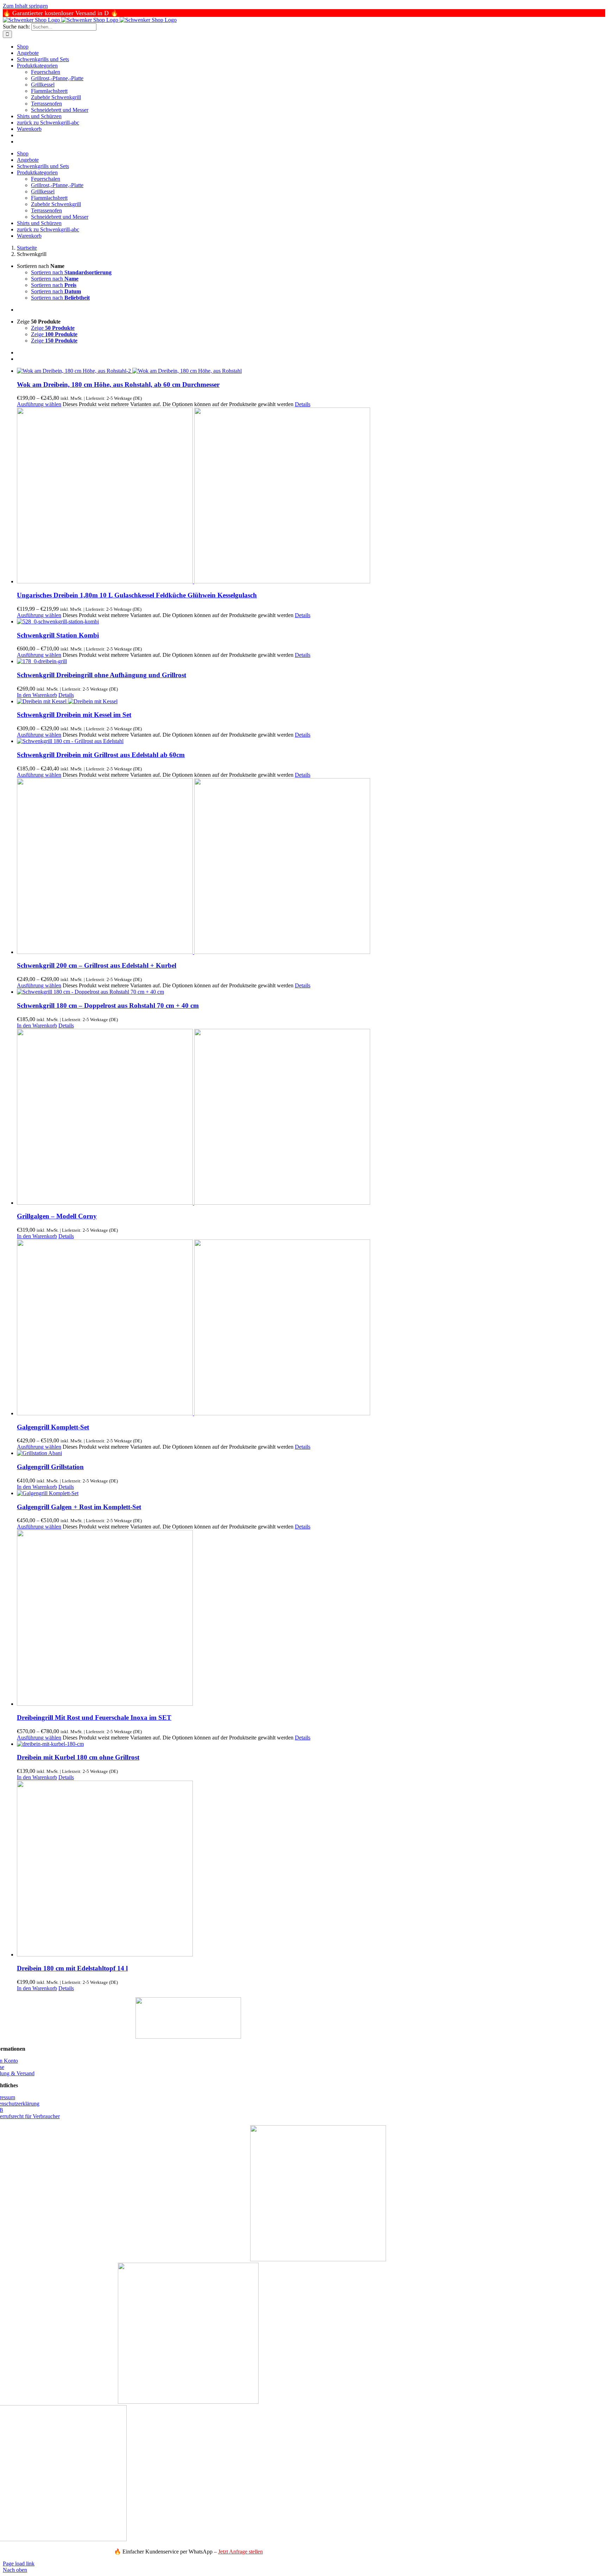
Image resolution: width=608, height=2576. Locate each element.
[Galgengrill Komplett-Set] (311, 1328)
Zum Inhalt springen (25, 6)
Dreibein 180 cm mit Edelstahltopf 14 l (72, 1968)
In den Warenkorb (37, 695)
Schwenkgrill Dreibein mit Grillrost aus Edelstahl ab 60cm (101, 755)
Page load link (19, 2564)
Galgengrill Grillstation (50, 1467)
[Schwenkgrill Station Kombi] (311, 622)
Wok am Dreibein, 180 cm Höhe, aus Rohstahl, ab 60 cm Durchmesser (118, 385)
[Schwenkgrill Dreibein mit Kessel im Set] (311, 701)
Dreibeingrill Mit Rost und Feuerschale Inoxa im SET (94, 1718)
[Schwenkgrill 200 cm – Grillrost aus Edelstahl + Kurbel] (311, 867)
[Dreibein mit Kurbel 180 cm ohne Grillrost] (311, 1744)
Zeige (53, 328)
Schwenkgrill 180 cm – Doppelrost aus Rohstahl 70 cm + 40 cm (108, 1005)
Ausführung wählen (39, 404)
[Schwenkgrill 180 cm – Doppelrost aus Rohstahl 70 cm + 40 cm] (311, 992)
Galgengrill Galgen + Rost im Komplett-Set (79, 1507)
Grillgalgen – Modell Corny (57, 1216)
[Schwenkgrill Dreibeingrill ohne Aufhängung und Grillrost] (311, 661)
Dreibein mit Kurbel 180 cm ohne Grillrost (78, 1757)
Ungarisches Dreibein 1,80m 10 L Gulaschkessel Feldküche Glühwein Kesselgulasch (137, 595)
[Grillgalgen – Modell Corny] (311, 1117)
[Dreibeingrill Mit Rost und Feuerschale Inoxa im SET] (311, 1619)
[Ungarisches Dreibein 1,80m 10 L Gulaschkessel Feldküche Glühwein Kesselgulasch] (311, 496)
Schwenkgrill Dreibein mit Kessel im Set (74, 715)
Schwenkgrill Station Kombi (58, 635)
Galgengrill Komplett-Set (53, 1427)
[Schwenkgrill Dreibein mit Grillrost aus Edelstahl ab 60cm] (311, 741)
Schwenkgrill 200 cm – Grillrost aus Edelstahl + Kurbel (97, 965)
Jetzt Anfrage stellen (240, 2552)
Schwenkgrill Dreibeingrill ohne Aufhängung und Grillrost (102, 675)
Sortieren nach (71, 272)
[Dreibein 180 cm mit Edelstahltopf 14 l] (311, 1869)
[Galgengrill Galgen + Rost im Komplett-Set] (311, 1493)
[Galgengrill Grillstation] (311, 1453)
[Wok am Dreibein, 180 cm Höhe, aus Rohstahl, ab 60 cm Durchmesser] (311, 371)
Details (303, 404)
